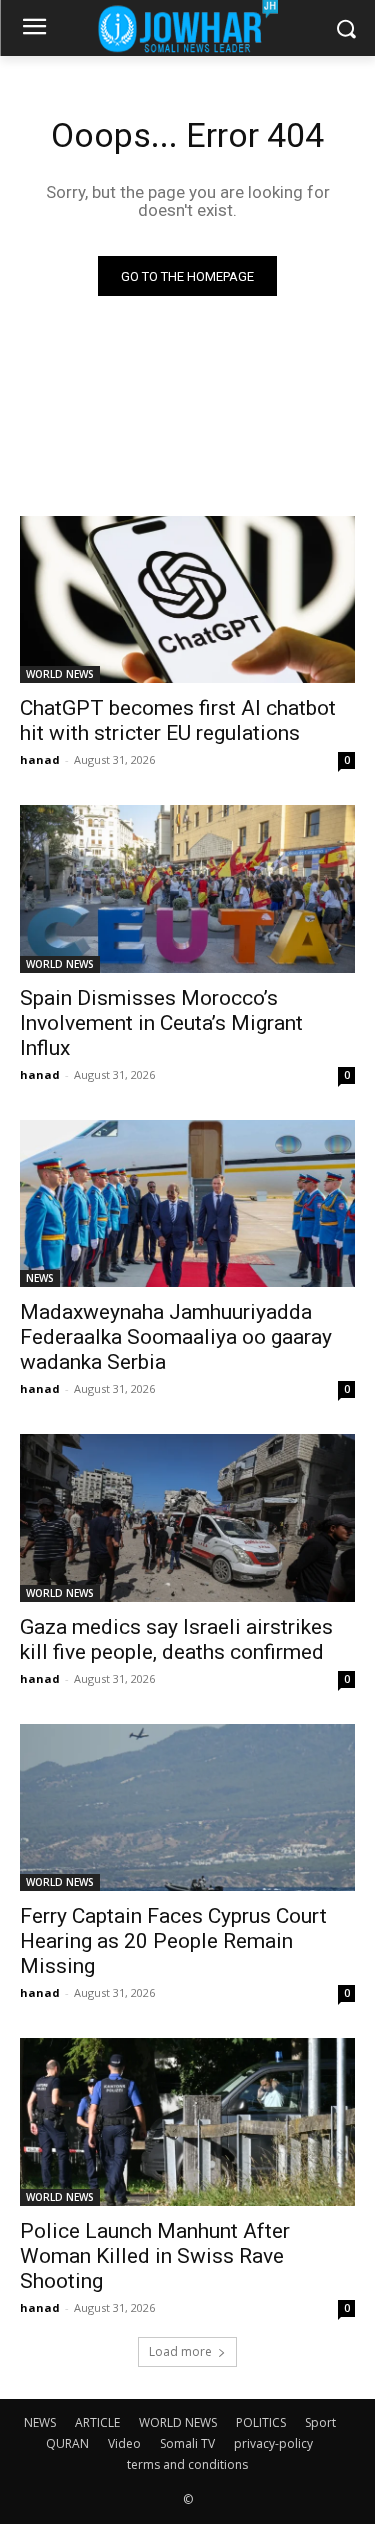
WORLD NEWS (60, 674)
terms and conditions (187, 2464)
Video (124, 2443)
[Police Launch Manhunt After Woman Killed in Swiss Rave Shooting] (187, 2122)
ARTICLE (97, 2422)
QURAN (67, 2443)
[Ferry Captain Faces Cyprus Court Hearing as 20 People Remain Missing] (187, 1808)
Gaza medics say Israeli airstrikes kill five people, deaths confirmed (176, 1639)
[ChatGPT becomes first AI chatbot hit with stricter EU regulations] (187, 600)
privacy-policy (273, 2443)
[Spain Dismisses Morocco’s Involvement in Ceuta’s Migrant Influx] (187, 889)
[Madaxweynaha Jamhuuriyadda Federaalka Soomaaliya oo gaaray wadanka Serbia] (187, 1204)
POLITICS (261, 2422)
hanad (40, 759)
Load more (180, 2351)
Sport (320, 2422)
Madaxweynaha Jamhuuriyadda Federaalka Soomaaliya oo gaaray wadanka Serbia (176, 1337)
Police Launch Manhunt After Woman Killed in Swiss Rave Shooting (155, 2256)
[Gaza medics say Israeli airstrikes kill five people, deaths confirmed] (187, 1518)
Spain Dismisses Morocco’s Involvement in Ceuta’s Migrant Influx (161, 1023)
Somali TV (187, 2443)
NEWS (40, 1278)
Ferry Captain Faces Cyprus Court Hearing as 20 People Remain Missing (173, 1941)
